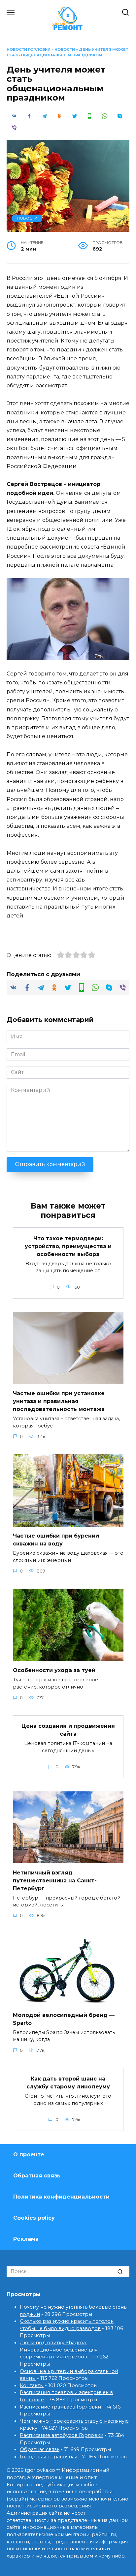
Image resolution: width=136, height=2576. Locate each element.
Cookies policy (34, 2218)
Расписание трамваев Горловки (60, 2407)
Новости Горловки (29, 49)
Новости (65, 49)
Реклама (26, 2239)
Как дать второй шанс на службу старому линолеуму (68, 2083)
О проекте (29, 2155)
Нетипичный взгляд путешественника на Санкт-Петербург (55, 1880)
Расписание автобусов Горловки (62, 2435)
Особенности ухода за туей (54, 1670)
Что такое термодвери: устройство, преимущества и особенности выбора (68, 1246)
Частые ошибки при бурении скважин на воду (56, 1540)
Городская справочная (49, 2457)
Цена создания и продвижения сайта (68, 1730)
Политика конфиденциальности (61, 2197)
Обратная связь (37, 2176)
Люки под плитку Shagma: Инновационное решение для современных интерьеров (59, 2350)
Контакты (32, 2385)
